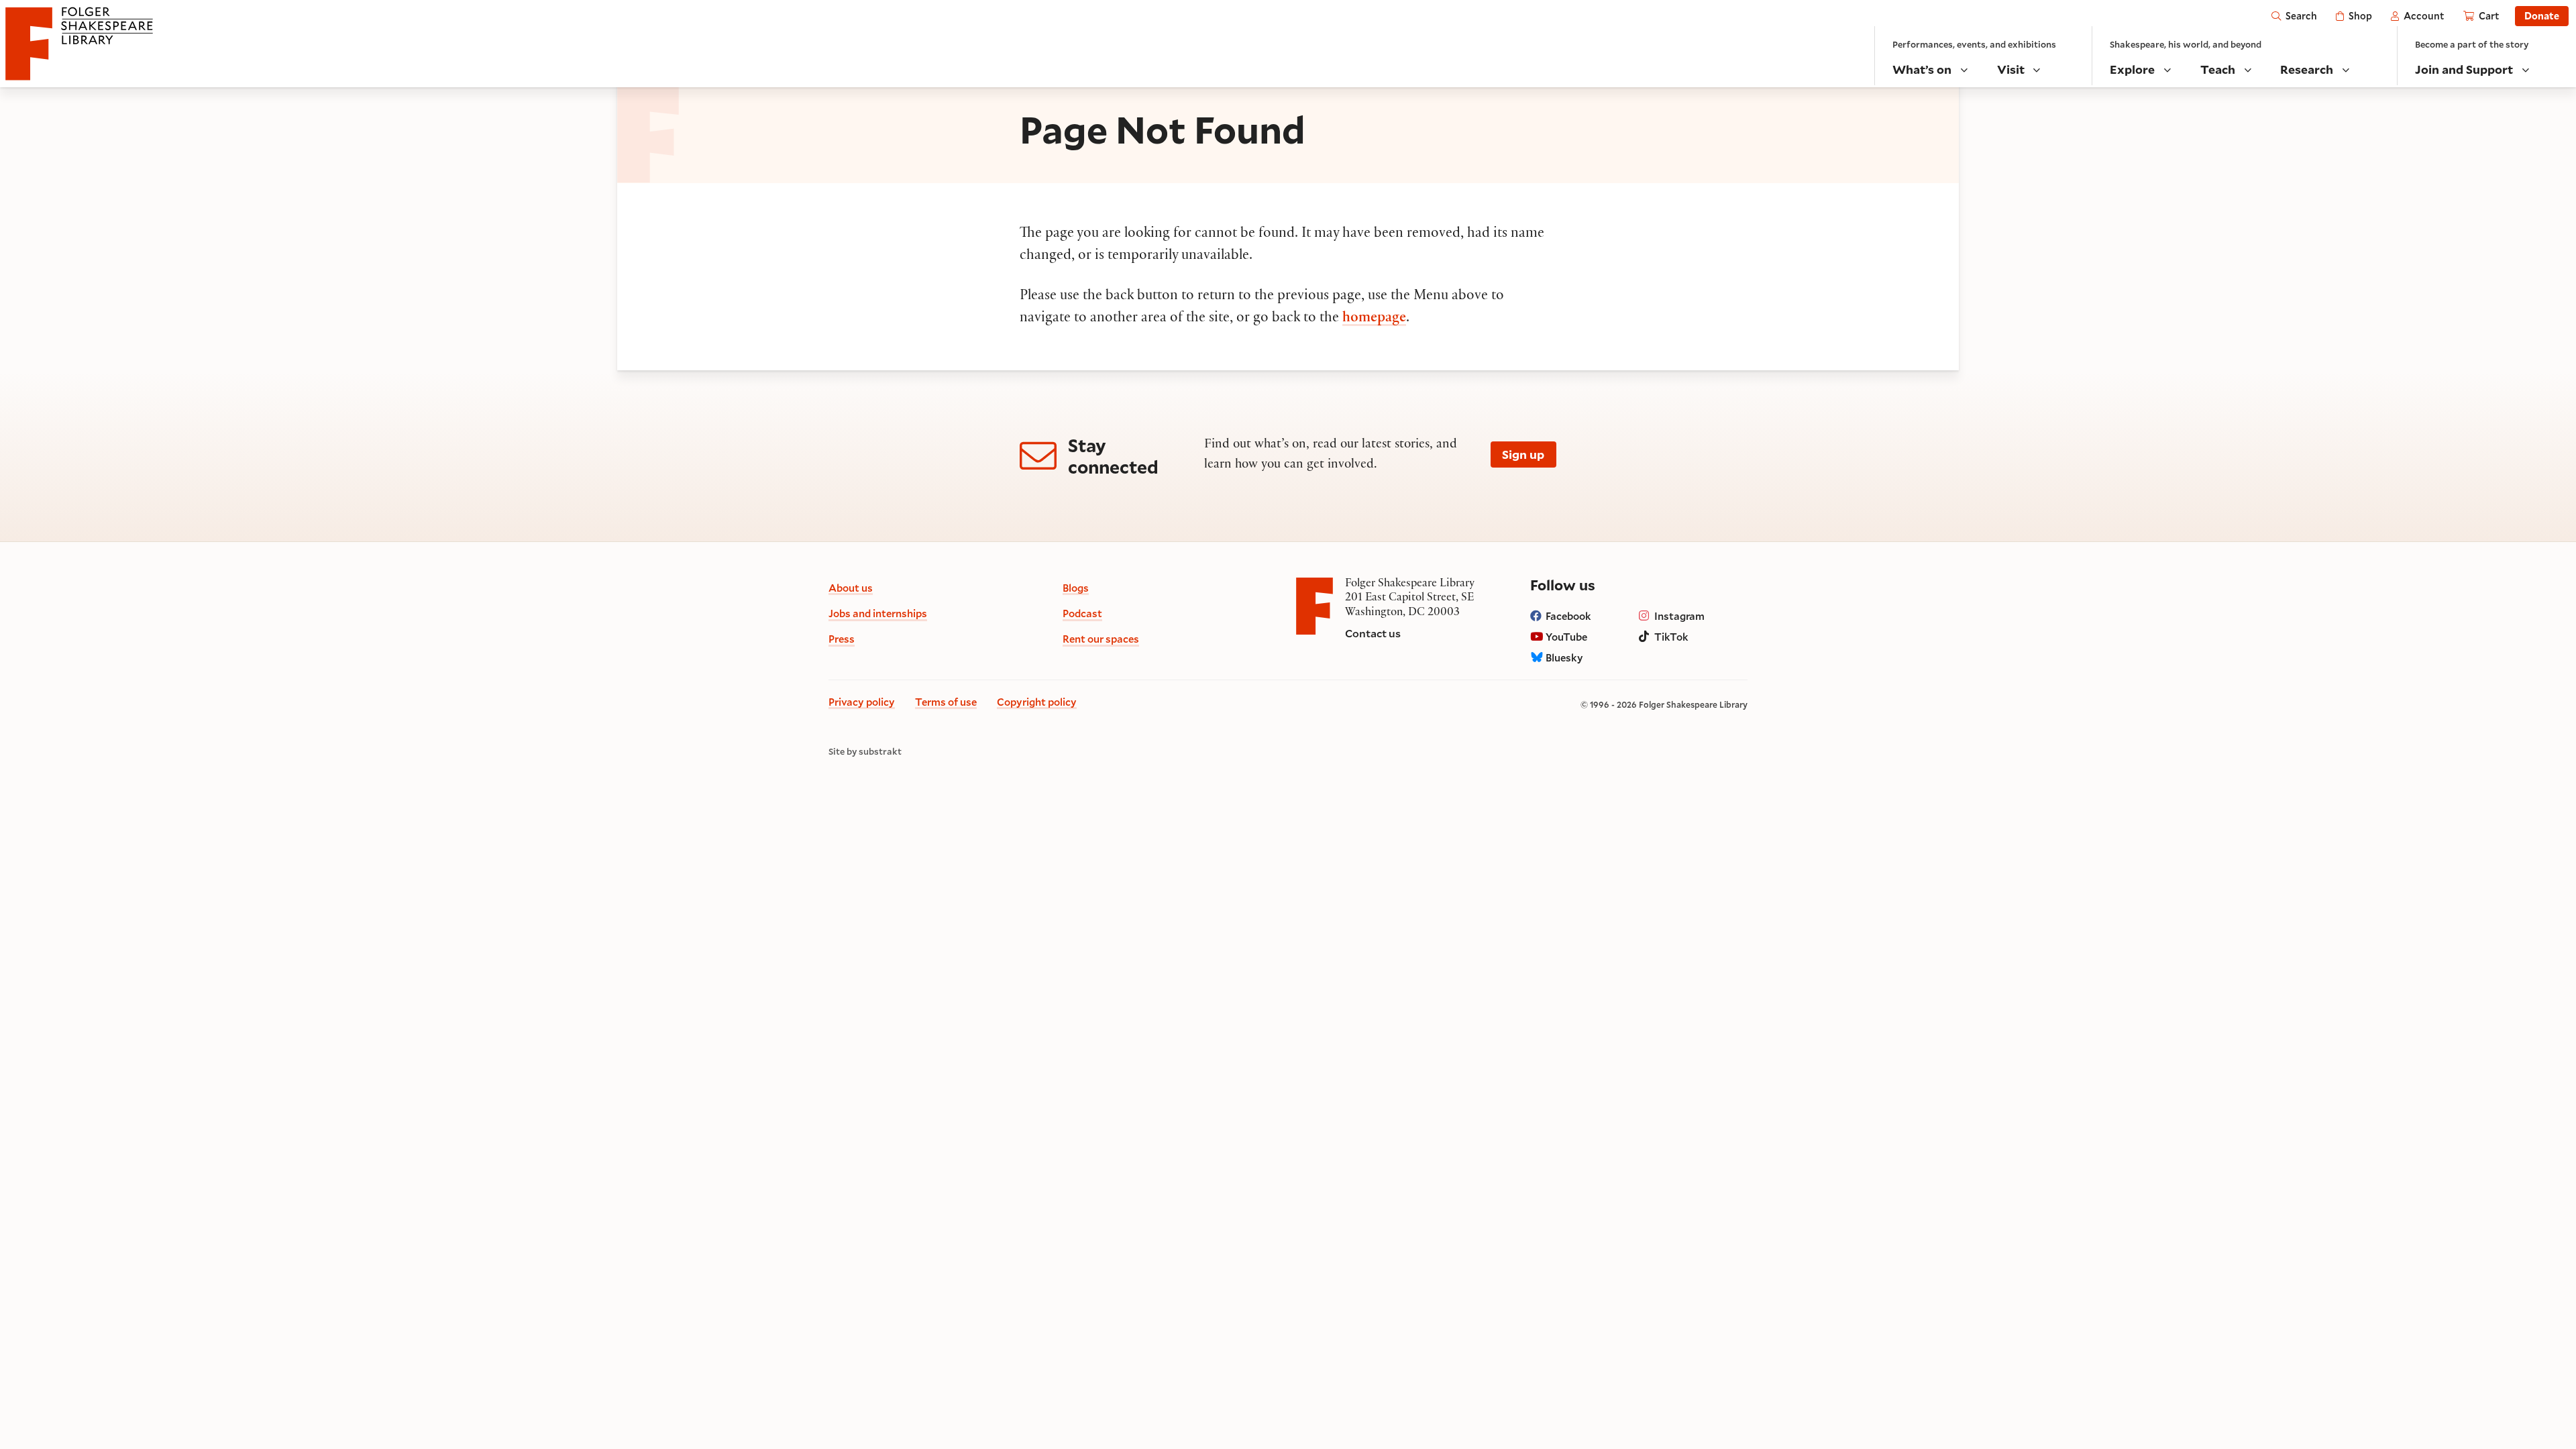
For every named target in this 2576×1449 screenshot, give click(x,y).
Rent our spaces (1101, 639)
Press (842, 639)
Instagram (1679, 616)
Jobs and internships (878, 613)
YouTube (1566, 637)
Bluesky (1564, 657)
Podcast (1082, 613)
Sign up (1523, 454)
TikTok (1671, 637)
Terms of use (946, 702)
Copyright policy (1037, 702)
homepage (1374, 319)
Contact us (1373, 633)
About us (851, 588)
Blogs (1076, 588)
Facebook (1568, 616)
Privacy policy (862, 702)
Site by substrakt (865, 752)
